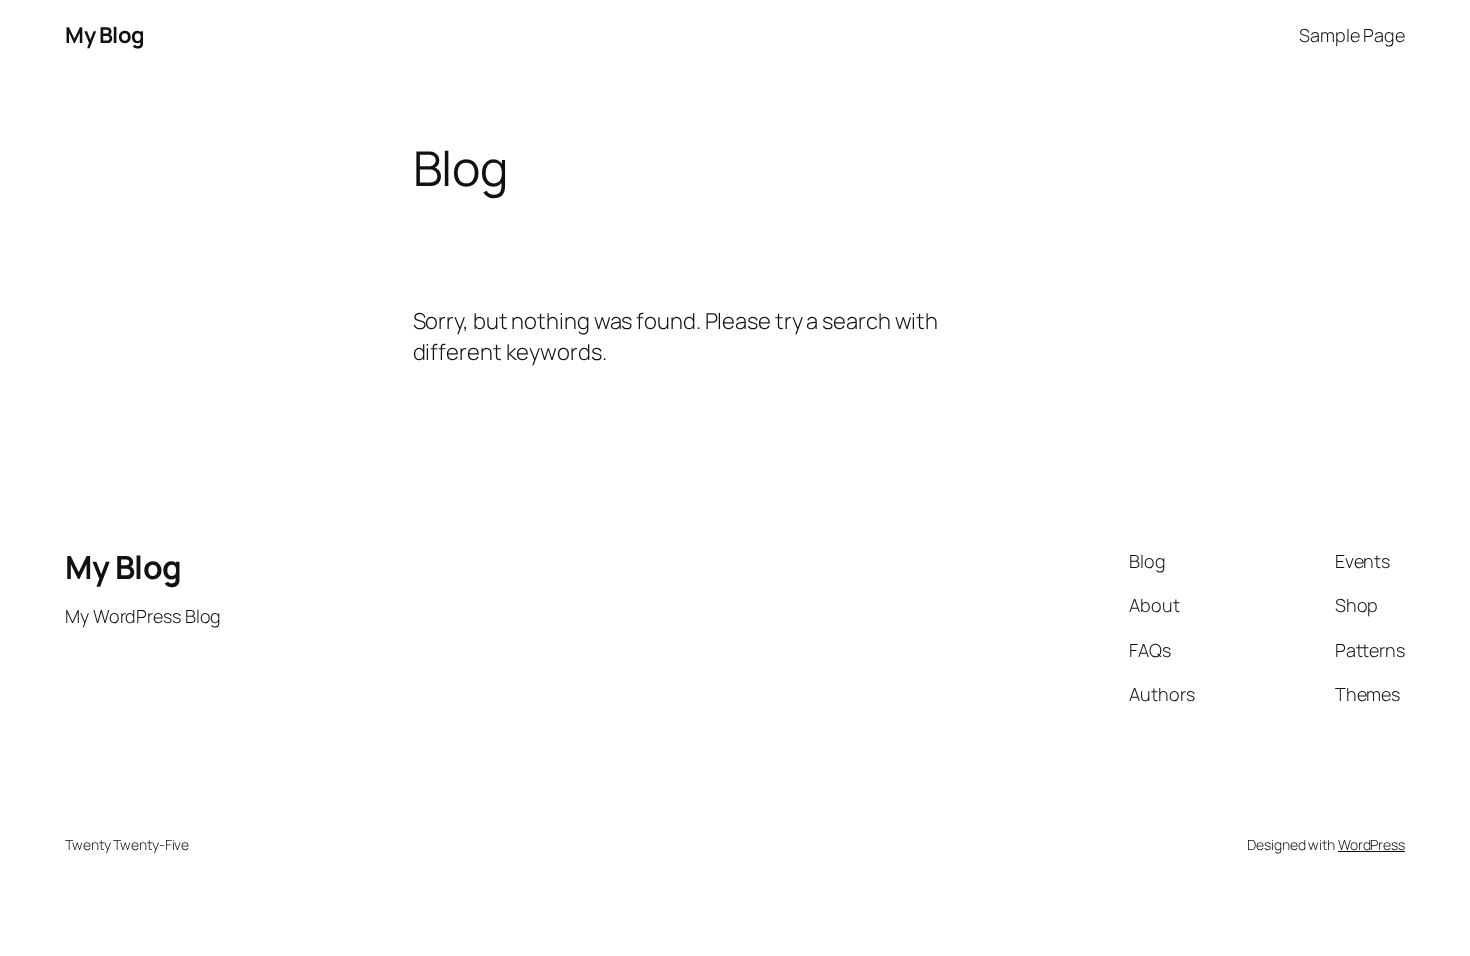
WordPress (1371, 844)
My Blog (105, 35)
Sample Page (1352, 35)
